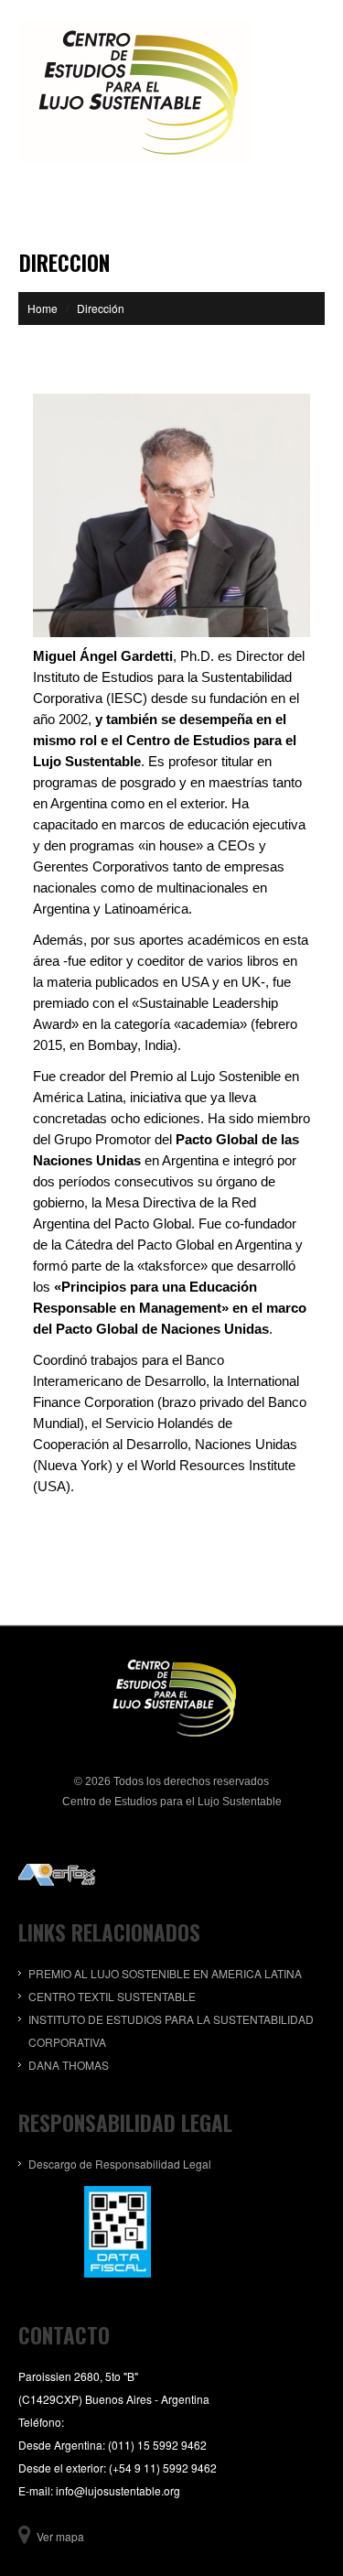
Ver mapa (60, 2536)
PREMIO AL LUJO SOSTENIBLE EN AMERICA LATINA (165, 1973)
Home (43, 308)
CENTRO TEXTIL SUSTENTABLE (112, 1996)
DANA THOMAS (69, 2065)
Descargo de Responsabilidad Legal (120, 2164)
